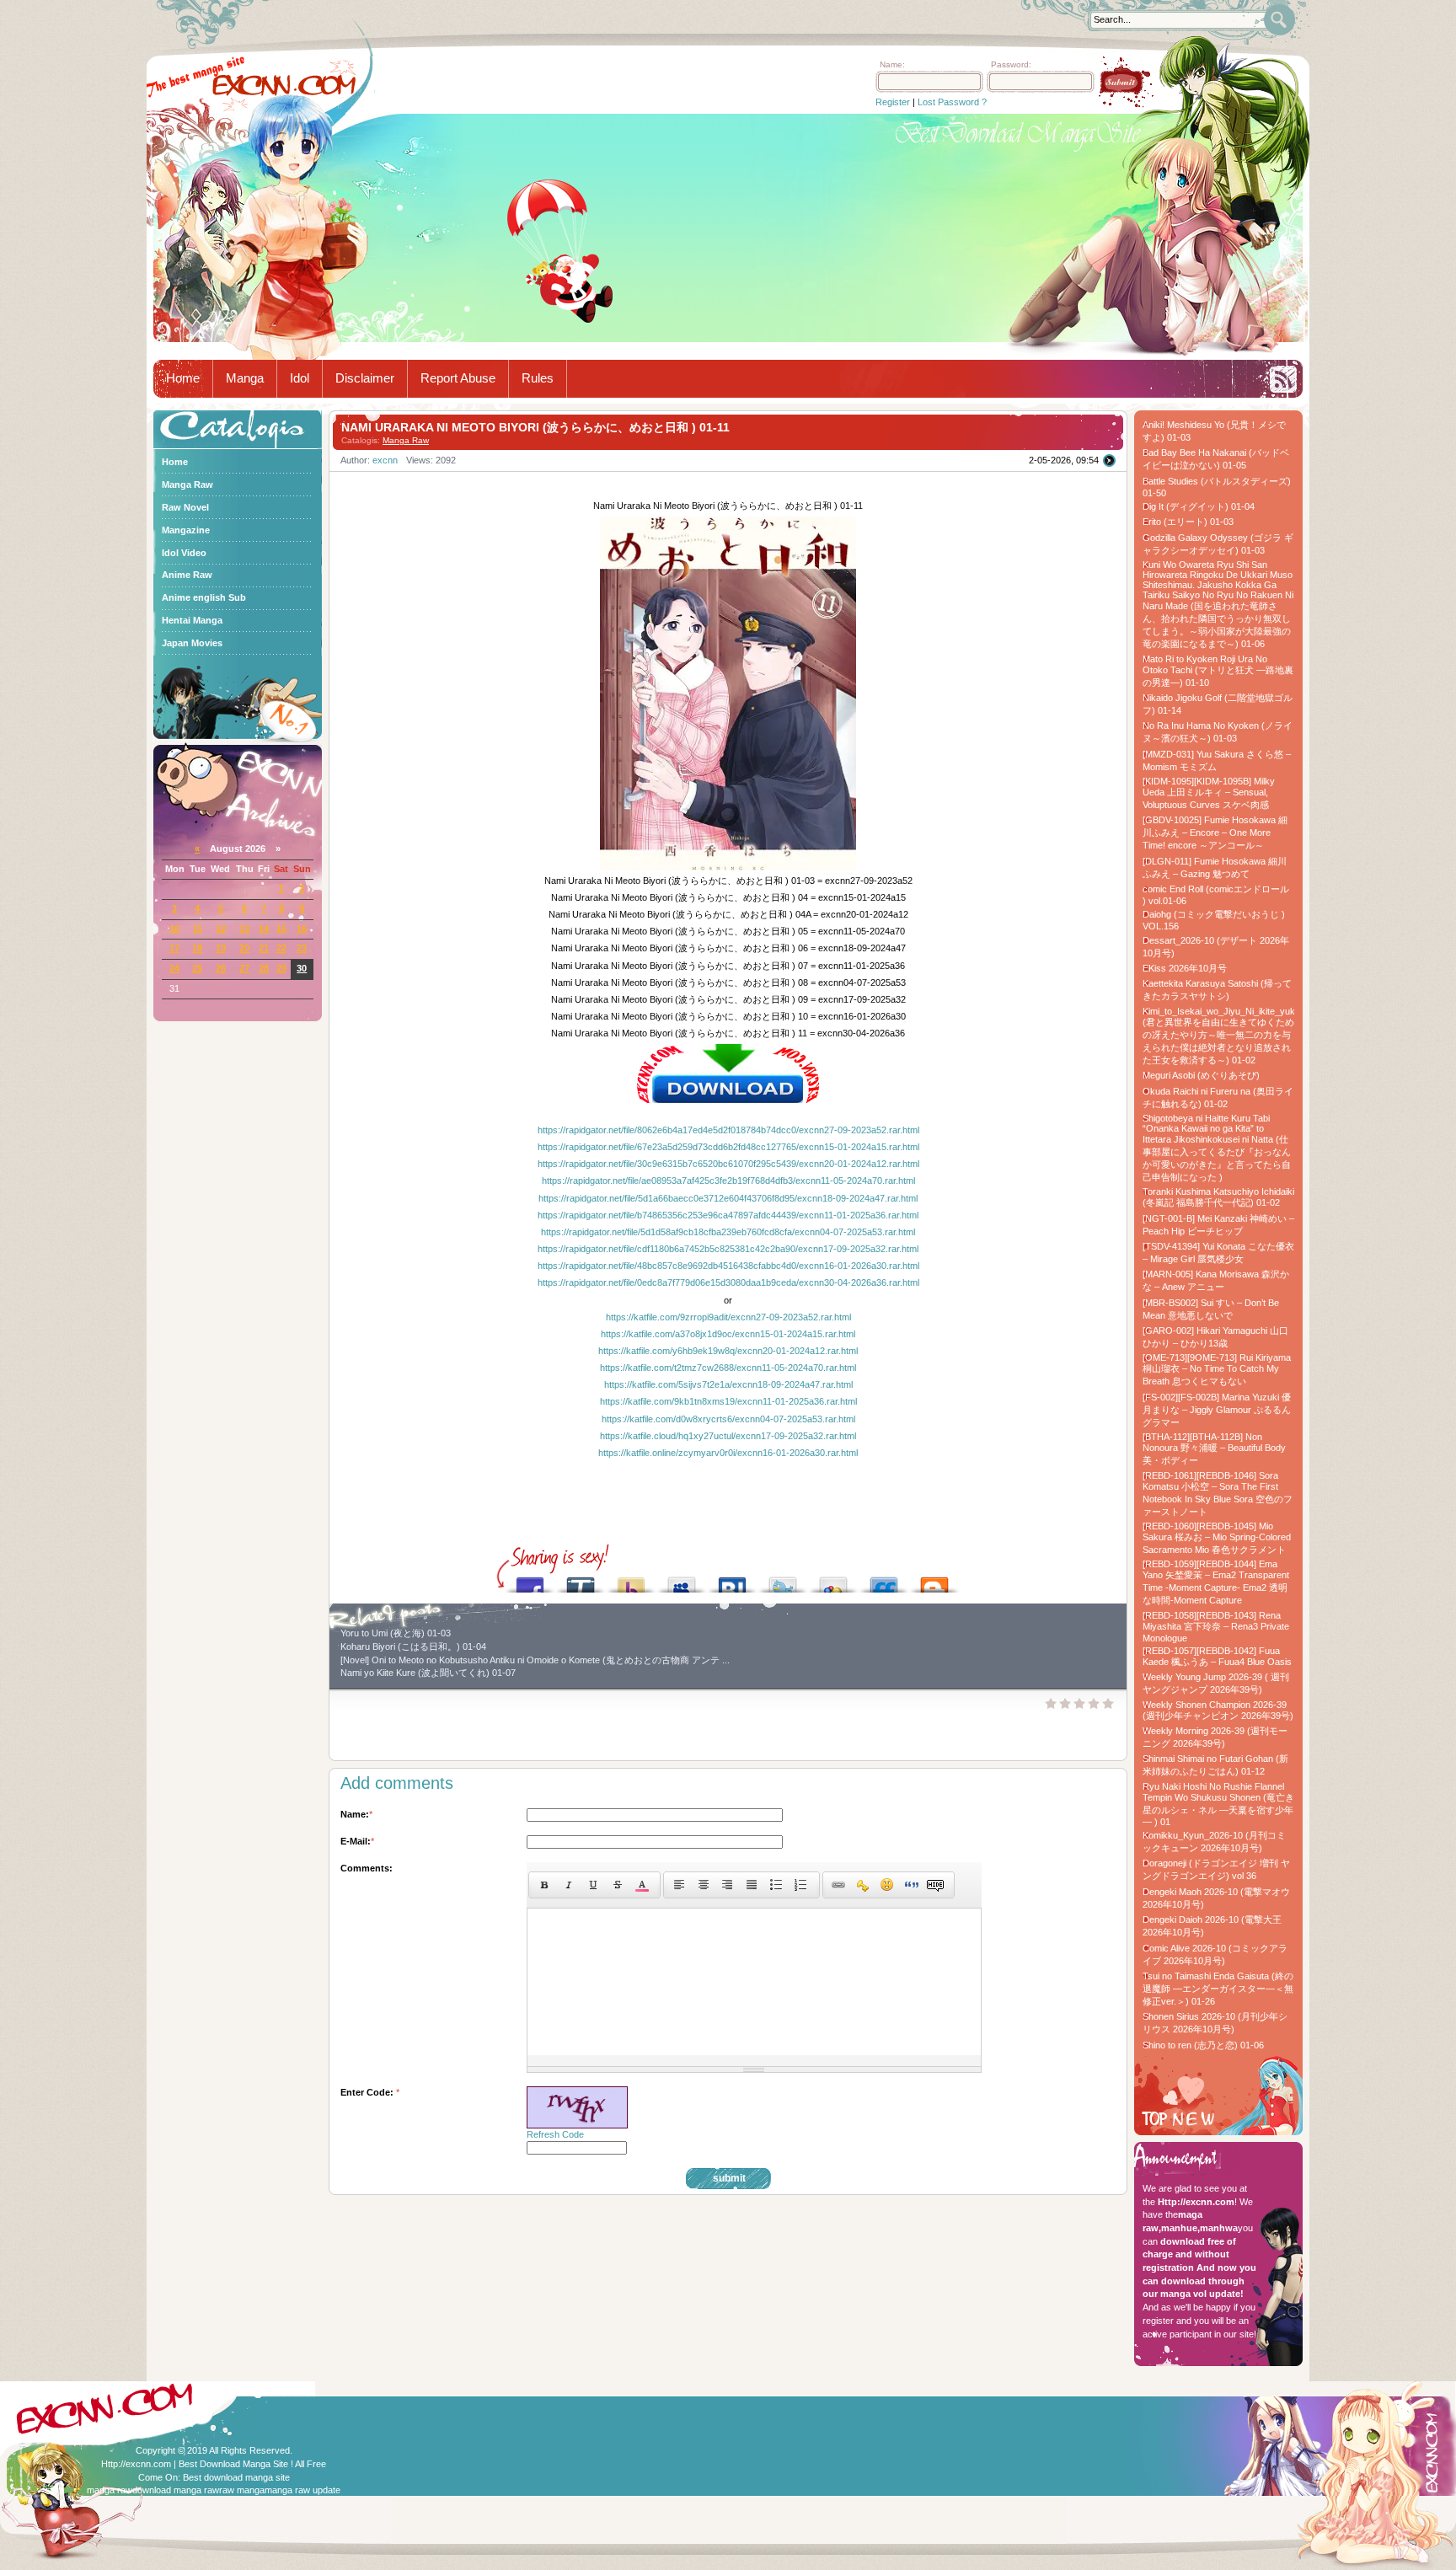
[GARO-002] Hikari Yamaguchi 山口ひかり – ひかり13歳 (1215, 1337)
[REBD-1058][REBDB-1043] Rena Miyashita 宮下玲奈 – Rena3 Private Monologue (1216, 1627)
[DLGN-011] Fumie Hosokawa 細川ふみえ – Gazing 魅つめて (1215, 867)
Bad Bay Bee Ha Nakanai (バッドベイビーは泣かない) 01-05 (1216, 459)
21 (264, 948)
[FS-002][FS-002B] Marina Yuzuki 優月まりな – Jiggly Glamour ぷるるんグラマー (1217, 1410)
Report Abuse (458, 378)
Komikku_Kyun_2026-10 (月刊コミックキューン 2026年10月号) (1214, 1842)
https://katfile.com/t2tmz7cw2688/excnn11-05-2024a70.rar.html (728, 1368)
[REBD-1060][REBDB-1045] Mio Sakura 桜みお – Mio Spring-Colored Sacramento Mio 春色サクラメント (1217, 1538)
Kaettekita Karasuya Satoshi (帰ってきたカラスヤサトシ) (1217, 990)
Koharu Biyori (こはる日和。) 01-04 (413, 1646)
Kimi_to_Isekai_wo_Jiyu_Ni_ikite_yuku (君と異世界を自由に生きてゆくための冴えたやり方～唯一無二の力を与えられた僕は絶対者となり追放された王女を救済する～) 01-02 (1218, 1036)
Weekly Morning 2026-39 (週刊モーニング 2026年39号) (1215, 1737)
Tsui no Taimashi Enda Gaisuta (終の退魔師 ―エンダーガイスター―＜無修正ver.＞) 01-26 (1218, 1989)
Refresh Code (555, 2134)
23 (302, 948)
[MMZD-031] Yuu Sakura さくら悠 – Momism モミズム (1217, 760)
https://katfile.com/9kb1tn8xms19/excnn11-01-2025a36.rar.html (728, 1401)
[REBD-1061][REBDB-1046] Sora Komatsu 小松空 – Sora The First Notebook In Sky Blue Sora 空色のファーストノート (1218, 1494)
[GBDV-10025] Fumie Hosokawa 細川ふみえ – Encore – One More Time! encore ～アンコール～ (1215, 833)
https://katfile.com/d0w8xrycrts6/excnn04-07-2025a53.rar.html (728, 1419)
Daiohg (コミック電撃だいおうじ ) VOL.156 (1214, 920)
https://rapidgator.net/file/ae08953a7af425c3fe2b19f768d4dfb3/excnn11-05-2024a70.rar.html (728, 1181)
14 (264, 929)
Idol (300, 378)
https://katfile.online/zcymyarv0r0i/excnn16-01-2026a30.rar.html (728, 1453)
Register (893, 102)
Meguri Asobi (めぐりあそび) (1201, 1075)
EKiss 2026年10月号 (1185, 968)
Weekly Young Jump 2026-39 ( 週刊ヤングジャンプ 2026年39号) (1216, 1683)
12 (221, 929)
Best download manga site (236, 2477)
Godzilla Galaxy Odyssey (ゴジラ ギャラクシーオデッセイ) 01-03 (1218, 544)
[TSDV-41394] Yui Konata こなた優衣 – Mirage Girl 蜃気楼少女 (1218, 1253)
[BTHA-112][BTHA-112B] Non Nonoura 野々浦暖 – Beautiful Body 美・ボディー (1214, 1448)
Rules (538, 378)
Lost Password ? (952, 102)
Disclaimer (365, 378)
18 (197, 948)
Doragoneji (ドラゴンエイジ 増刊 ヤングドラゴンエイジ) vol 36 (1216, 1869)
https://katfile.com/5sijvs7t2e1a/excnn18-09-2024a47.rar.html (728, 1384)
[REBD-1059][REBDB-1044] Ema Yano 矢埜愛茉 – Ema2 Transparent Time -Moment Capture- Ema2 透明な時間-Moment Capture (1216, 1582)
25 (197, 968)
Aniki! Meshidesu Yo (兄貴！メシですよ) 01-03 (1214, 431)
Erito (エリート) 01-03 (1188, 522)
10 (174, 929)
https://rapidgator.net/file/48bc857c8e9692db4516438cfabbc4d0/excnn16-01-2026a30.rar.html (728, 1266)
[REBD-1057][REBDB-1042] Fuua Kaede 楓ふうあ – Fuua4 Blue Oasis (1217, 1656)
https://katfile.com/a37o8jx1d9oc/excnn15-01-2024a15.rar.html (728, 1334)
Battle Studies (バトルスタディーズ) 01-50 (1217, 487)
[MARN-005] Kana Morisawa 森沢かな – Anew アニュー (1216, 1280)
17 (174, 948)
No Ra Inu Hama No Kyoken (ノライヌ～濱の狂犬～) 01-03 (1218, 732)
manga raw (110, 2490)
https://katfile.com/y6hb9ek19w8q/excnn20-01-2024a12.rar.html (728, 1351)
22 (281, 948)
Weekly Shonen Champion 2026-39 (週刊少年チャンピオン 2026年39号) (1218, 1710)
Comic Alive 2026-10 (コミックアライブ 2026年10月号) (1215, 1954)
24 (174, 968)
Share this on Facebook (530, 1580)
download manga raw (176, 2490)
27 (244, 968)
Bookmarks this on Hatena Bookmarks (732, 1580)
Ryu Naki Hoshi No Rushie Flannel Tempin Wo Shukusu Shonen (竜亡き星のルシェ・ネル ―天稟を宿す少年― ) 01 (1218, 1804)
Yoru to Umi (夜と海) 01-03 (396, 1633)
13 (244, 929)
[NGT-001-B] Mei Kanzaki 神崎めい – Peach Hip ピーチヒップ (1218, 1225)
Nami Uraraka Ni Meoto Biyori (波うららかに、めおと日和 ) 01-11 (535, 427)
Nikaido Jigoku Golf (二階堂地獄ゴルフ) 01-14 (1218, 704)
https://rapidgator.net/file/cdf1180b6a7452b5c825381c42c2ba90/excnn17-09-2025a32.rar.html (728, 1249)
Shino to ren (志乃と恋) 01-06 (1203, 2045)
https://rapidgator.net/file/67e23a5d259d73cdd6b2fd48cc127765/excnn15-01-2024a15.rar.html (728, 1147)
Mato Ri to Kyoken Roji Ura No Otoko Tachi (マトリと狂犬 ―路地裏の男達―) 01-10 (1218, 671)
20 (244, 948)
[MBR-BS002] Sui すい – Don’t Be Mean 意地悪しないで (1211, 1309)
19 (221, 948)
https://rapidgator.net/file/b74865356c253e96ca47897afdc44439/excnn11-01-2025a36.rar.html (728, 1215)
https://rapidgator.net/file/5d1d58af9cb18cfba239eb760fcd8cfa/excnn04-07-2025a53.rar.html (728, 1232)
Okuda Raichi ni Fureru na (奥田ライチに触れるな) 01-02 (1218, 1098)
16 (302, 929)
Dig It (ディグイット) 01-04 (1199, 506)
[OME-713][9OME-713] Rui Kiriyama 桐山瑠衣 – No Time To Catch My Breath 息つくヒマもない (1217, 1369)
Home (183, 378)
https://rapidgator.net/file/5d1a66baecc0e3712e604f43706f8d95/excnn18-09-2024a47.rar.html (728, 1198)
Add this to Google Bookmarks (833, 1580)
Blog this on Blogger (934, 1580)
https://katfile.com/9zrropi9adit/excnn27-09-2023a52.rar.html (728, 1317)
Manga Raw (406, 440)
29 (281, 968)
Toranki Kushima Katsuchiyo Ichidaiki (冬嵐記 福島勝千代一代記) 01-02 (1218, 1197)
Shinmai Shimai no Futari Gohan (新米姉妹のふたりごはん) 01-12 (1215, 1765)
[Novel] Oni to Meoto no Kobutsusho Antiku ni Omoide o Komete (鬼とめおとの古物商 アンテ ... (535, 1660)
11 (198, 929)
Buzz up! (631, 1580)
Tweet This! (783, 1580)
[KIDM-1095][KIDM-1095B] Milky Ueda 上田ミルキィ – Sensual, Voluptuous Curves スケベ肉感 (1209, 793)
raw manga (242, 2490)
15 (281, 929)
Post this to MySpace (682, 1580)
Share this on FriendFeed (884, 1580)
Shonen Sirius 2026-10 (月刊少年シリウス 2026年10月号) (1215, 2023)
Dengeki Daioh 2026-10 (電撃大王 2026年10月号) (1212, 1926)
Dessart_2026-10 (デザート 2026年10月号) (1216, 947)
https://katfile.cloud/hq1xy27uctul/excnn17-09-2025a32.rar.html (728, 1436)
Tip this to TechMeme (581, 1580)
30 (302, 968)
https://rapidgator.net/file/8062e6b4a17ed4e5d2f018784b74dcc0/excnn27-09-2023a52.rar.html (728, 1130)
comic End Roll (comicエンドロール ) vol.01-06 (1216, 895)
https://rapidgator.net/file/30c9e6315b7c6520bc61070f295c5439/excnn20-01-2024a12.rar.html (728, 1164)
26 (221, 968)
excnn (385, 460)
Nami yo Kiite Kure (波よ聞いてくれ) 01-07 (428, 1673)
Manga (245, 378)
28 (264, 968)
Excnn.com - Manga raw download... (284, 85)
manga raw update (302, 2490)
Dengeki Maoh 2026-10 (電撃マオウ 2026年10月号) (1216, 1898)
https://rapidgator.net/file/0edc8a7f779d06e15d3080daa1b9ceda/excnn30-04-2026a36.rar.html (728, 1282)
